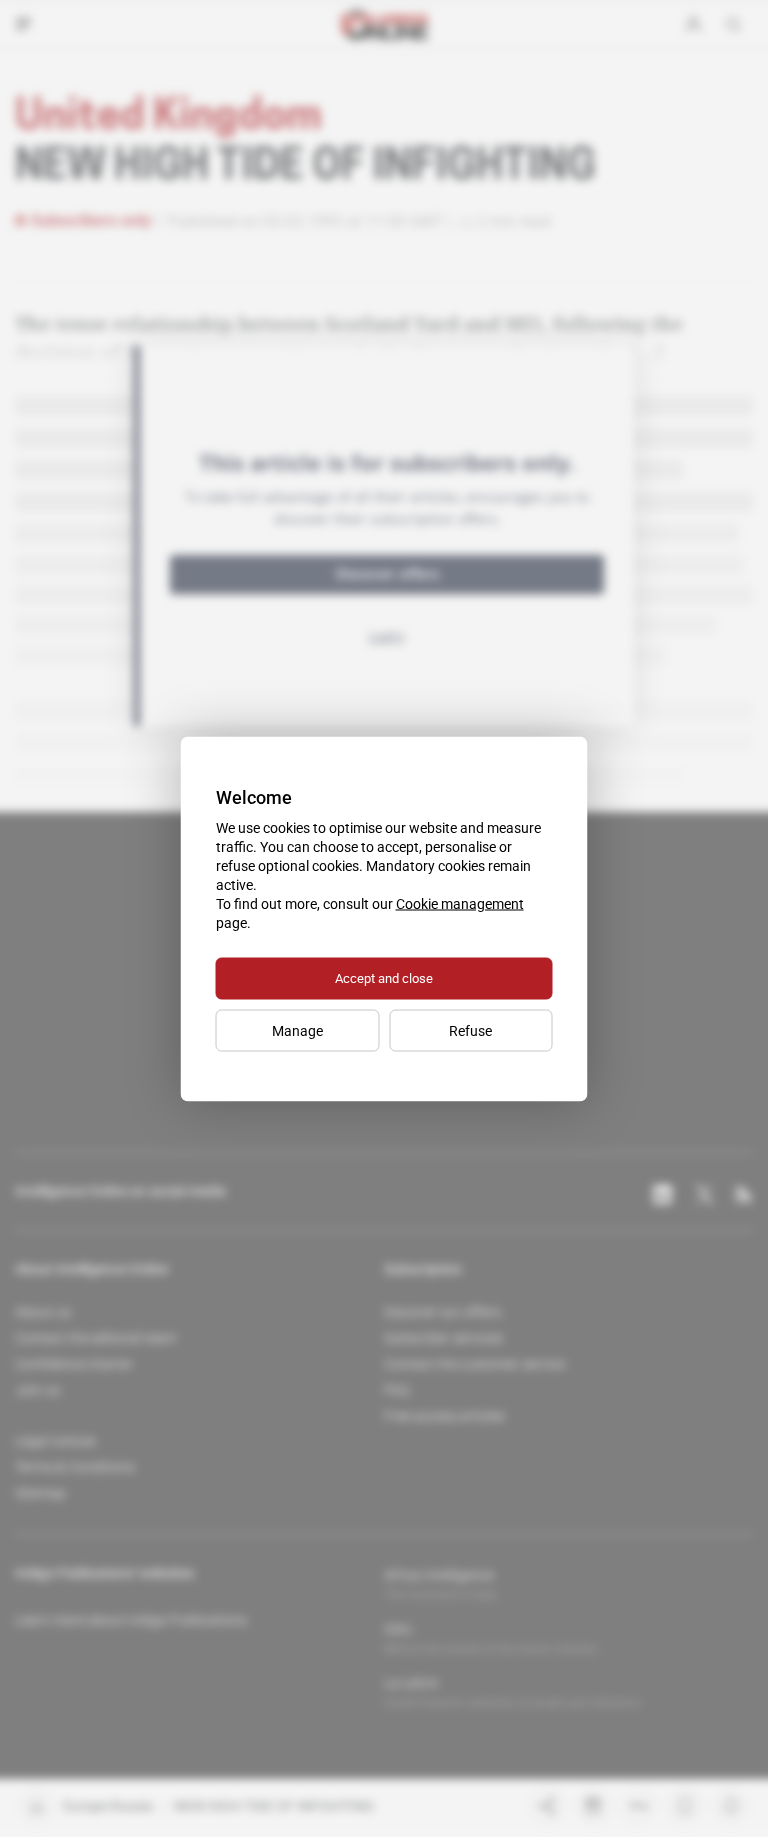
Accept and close (384, 977)
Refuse (470, 1030)
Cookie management (460, 903)
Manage (297, 1030)
